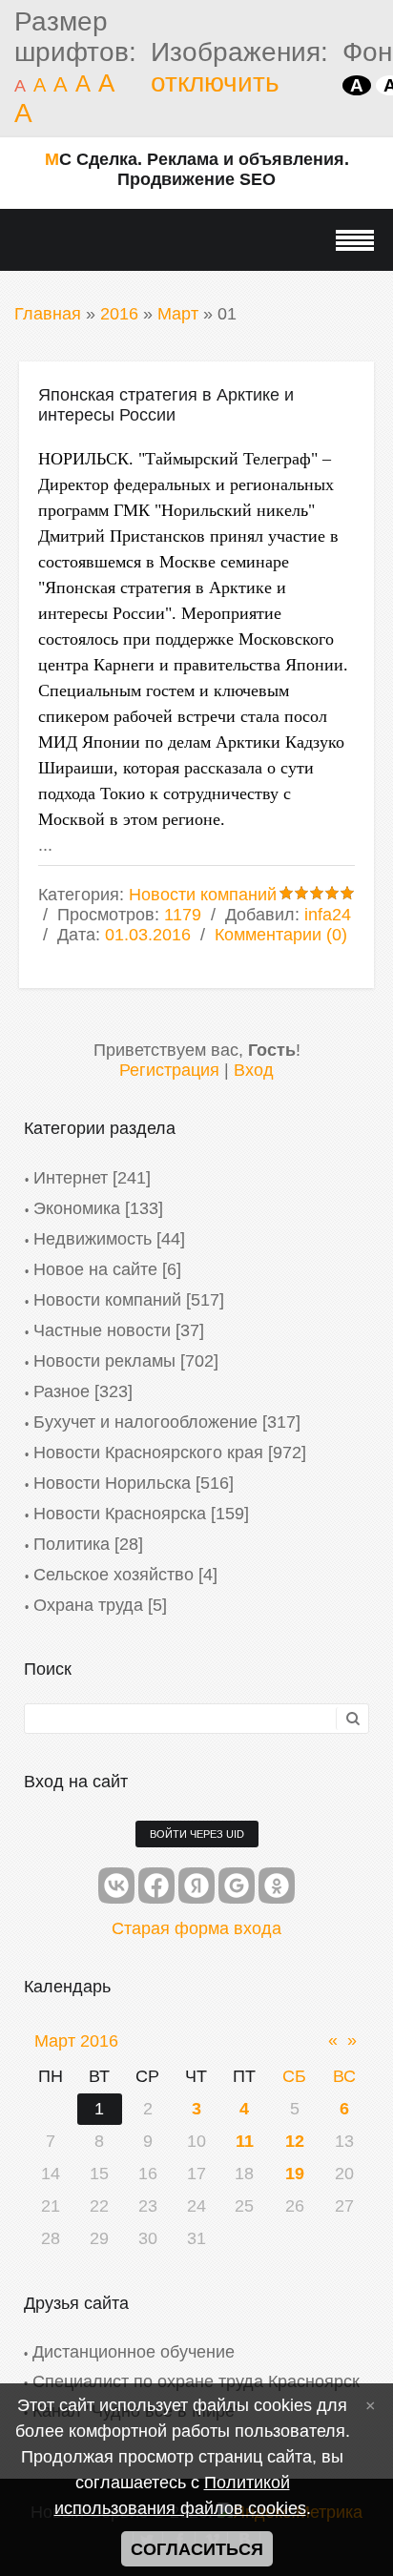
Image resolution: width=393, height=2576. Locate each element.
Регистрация (169, 1070)
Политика (72, 1544)
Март (178, 314)
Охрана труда (88, 1605)
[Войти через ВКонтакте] (116, 1886)
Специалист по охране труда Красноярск (196, 2381)
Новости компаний (203, 895)
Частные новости (102, 1330)
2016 (119, 314)
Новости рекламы (104, 1361)
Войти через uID (197, 1834)
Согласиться (197, 2549)
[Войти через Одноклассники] (277, 1886)
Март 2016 (76, 2041)
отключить (215, 82)
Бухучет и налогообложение (145, 1422)
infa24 (328, 915)
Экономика (77, 1208)
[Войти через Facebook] (156, 1886)
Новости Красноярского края (148, 1453)
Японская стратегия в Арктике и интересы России (166, 405)
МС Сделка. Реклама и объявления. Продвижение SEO (197, 169)
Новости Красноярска (120, 1514)
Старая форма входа (196, 1928)
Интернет (71, 1178)
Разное (62, 1391)
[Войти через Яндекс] (196, 1886)
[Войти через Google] (237, 1886)
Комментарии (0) (281, 935)
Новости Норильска (112, 1483)
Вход (254, 1070)
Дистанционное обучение (134, 2352)
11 (245, 2141)
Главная (48, 314)
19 (295, 2174)
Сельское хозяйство (114, 1575)
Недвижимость (93, 1239)
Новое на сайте (95, 1269)
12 (295, 2141)
